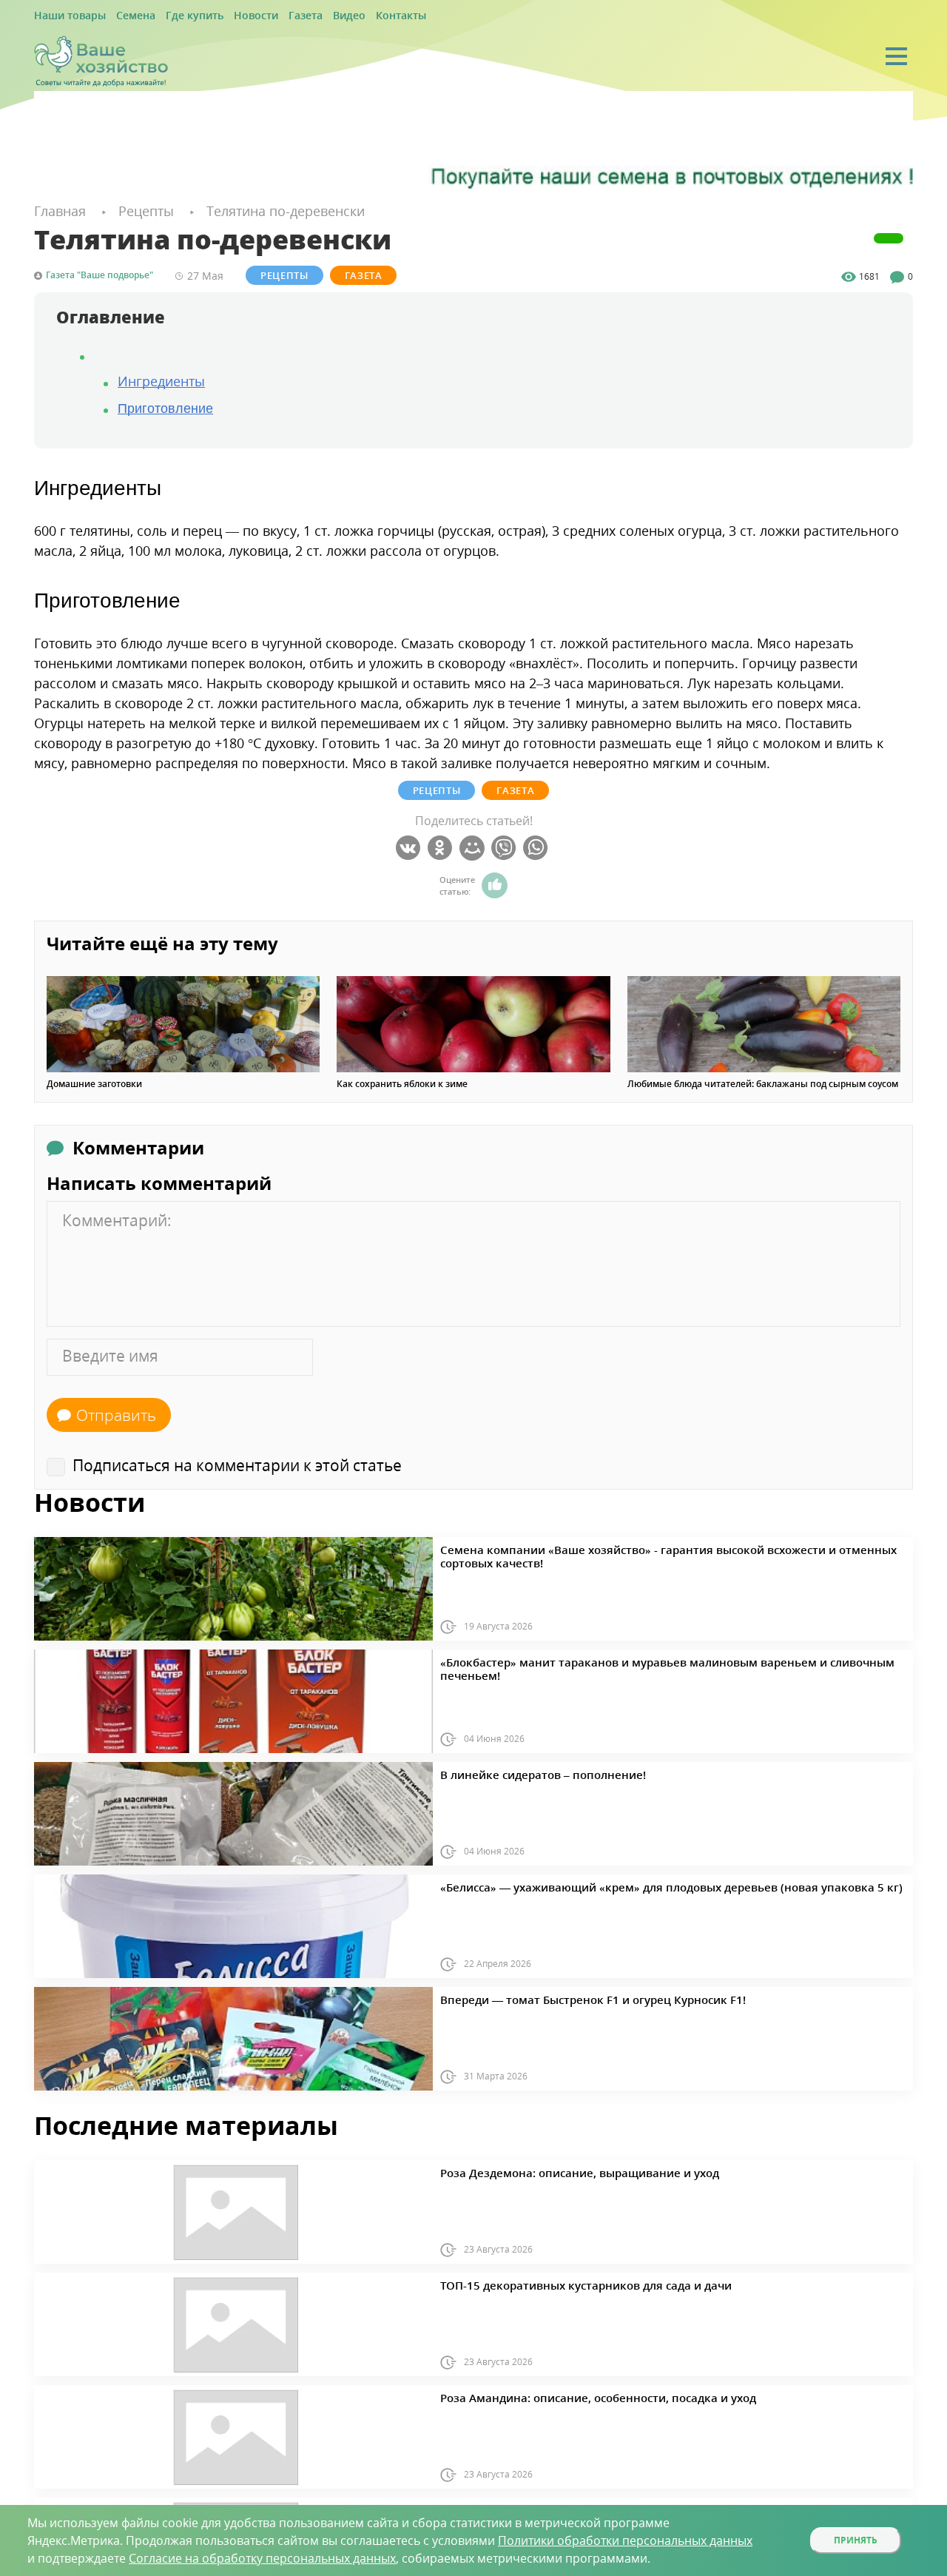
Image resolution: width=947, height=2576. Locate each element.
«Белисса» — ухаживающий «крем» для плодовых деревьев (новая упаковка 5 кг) (621, 1883)
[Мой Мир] (474, 846)
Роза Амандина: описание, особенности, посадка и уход (565, 2394)
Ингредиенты (161, 379)
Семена (121, 16)
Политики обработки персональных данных (625, 2540)
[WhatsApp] (537, 846)
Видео (304, 16)
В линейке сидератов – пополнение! (521, 1771)
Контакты (350, 16)
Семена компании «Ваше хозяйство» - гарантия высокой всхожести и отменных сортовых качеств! (662, 1546)
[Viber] (506, 846)
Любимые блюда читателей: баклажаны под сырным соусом (763, 1082)
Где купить (172, 16)
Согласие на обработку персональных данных (262, 2558)
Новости (224, 16)
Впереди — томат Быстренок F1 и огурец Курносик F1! (560, 1996)
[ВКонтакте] (410, 846)
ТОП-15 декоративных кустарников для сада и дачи (555, 2281)
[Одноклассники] (442, 846)
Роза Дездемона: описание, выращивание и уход (550, 2169)
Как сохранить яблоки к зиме (402, 1082)
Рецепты (284, 273)
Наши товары (64, 16)
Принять (856, 2540)
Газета (267, 16)
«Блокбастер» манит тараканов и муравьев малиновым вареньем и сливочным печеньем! (643, 1658)
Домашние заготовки (94, 1082)
